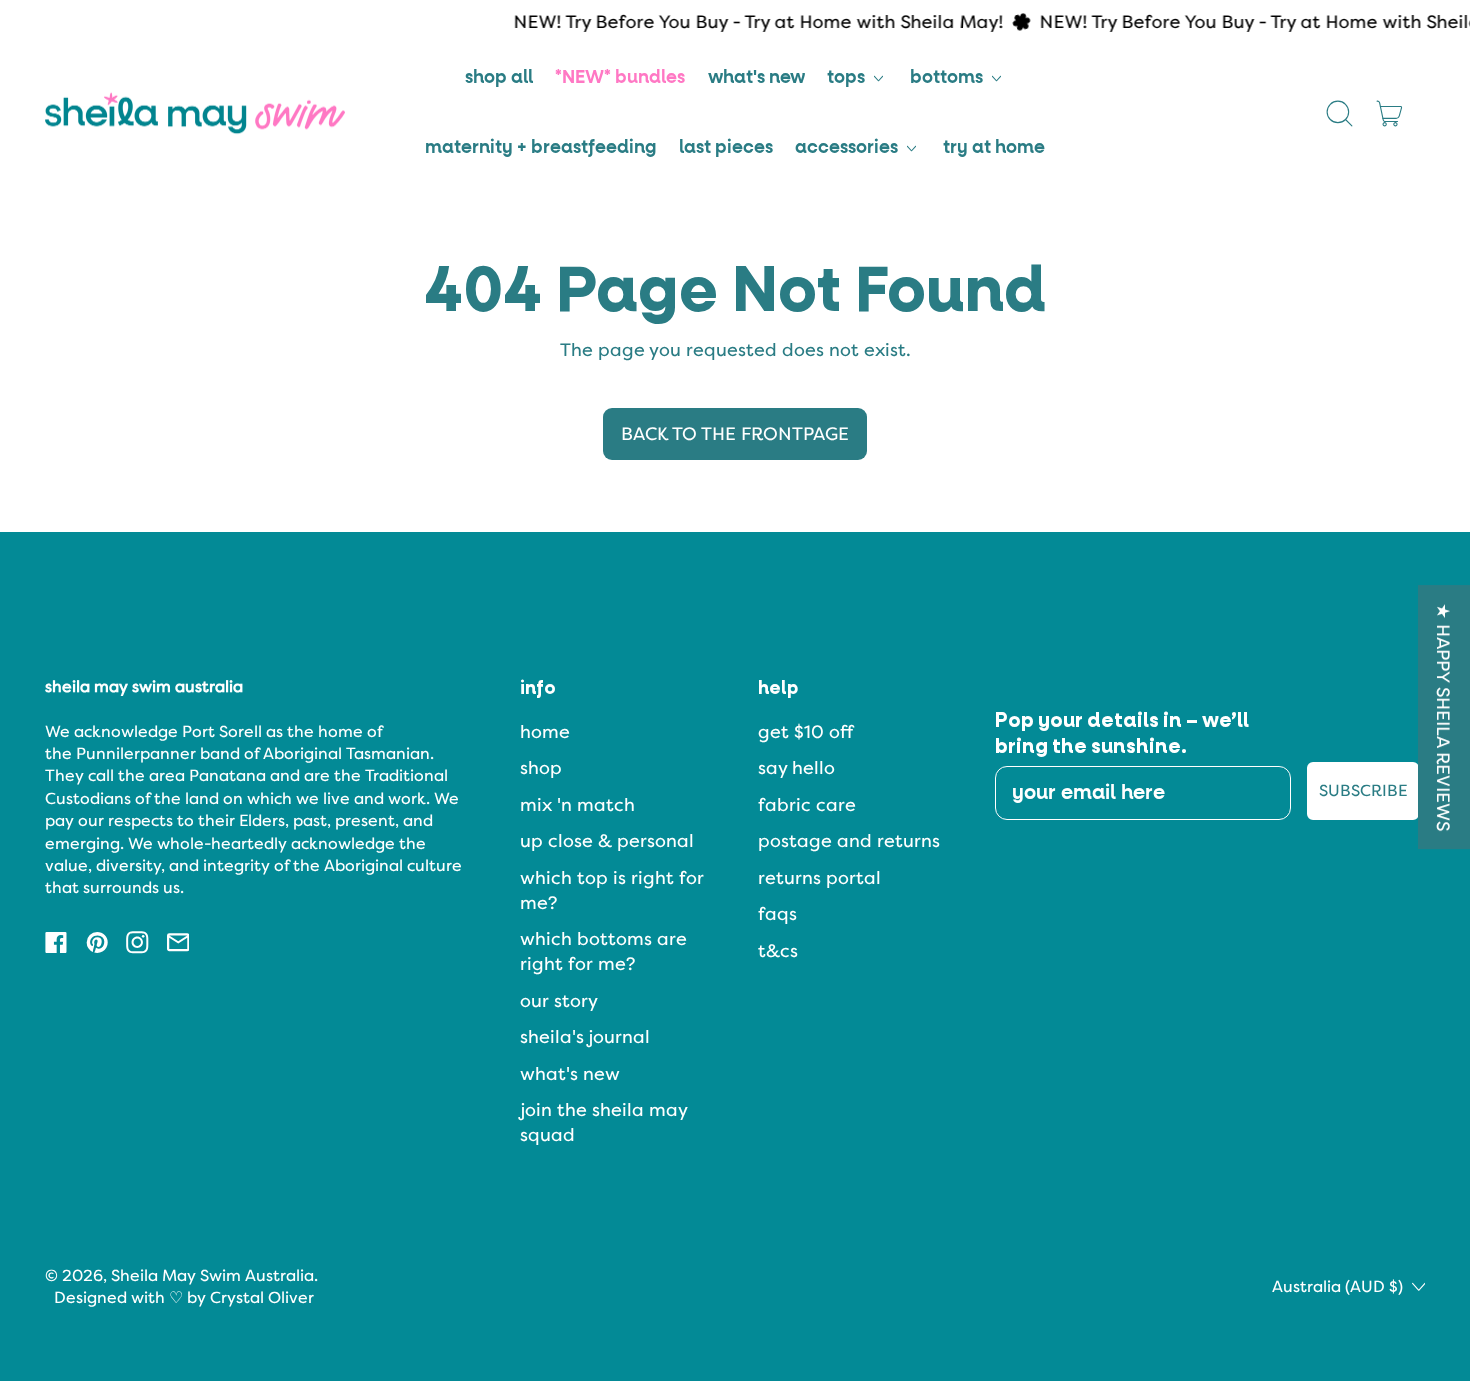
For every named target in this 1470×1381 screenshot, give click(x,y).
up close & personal (607, 840)
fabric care (807, 804)
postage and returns (849, 840)
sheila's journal (585, 1036)
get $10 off (805, 731)
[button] (1340, 113)
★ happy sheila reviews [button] (1444, 717)
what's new (756, 78)
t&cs (778, 950)
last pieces (726, 148)
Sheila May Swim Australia (212, 1275)
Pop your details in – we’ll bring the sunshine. (1122, 734)
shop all (499, 78)
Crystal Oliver (262, 1297)
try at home (994, 148)
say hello (796, 767)
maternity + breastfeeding (540, 148)
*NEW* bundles (620, 78)
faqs (777, 913)
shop (541, 767)
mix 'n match (577, 804)
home (545, 731)
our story (559, 1000)
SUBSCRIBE (1363, 790)
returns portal (819, 877)
